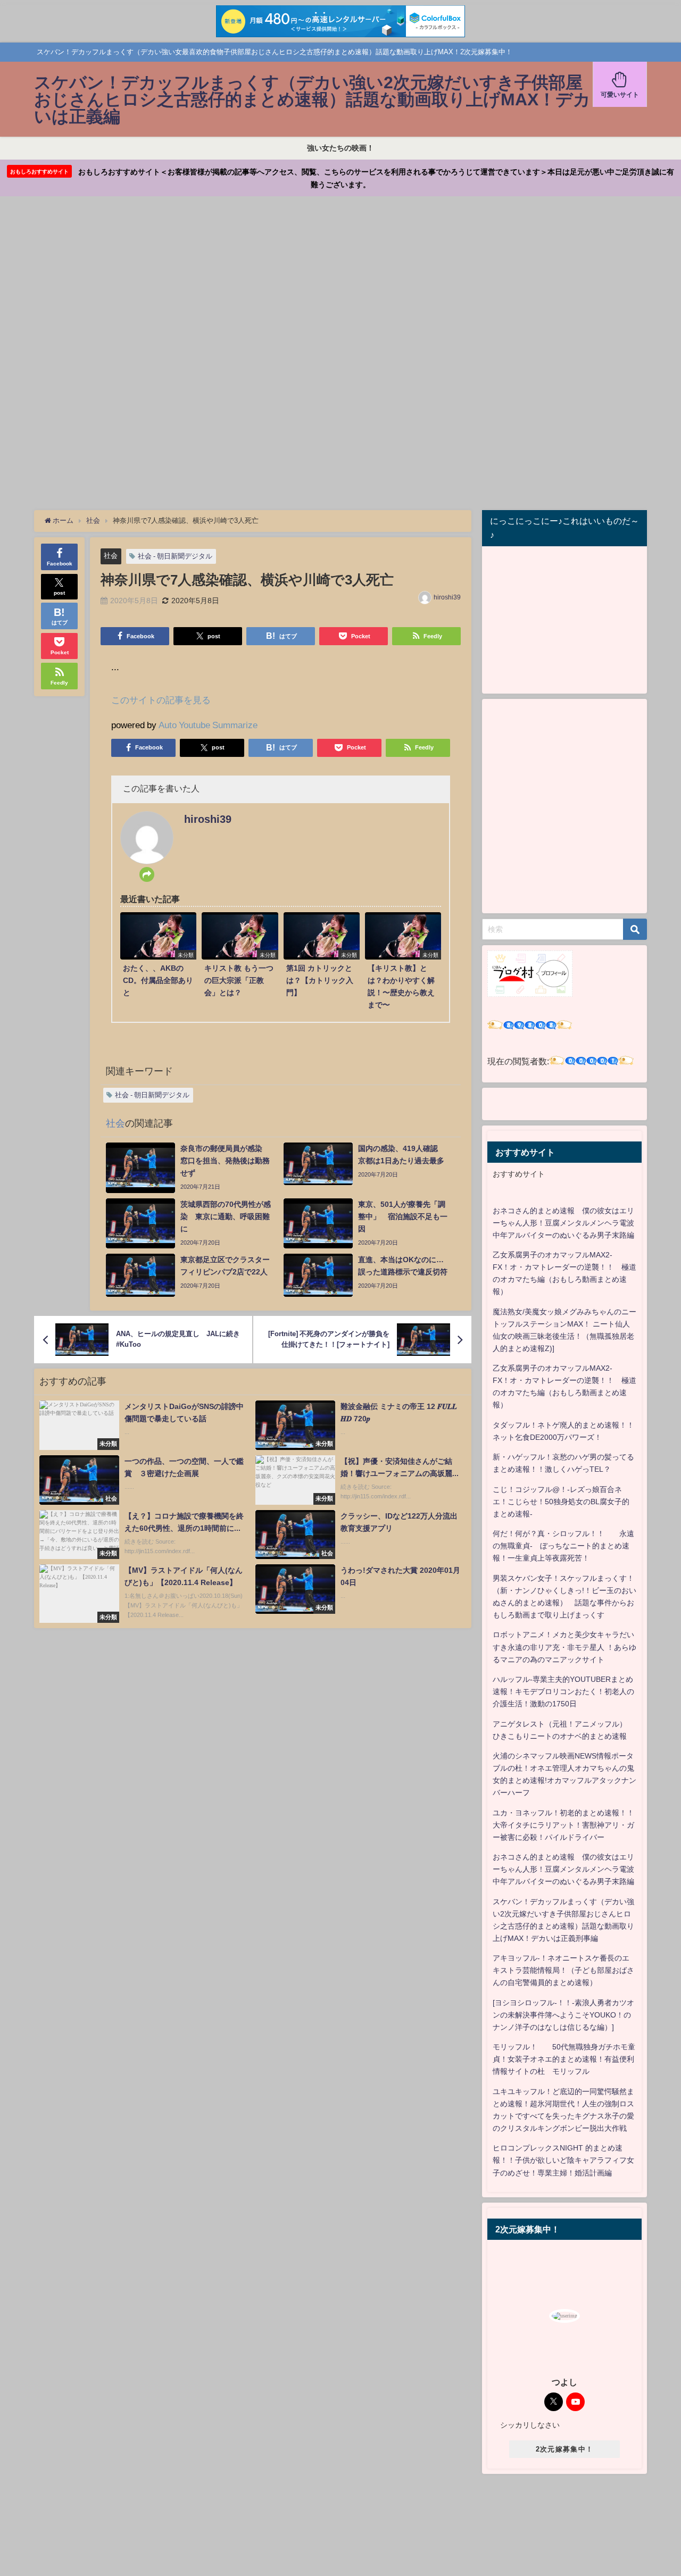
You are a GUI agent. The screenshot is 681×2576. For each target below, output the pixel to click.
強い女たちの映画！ (340, 148)
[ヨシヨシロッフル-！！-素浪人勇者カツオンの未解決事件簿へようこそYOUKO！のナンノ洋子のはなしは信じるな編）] (563, 2015)
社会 (111, 556)
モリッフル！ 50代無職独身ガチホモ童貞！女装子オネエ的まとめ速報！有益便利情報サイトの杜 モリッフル (564, 2059)
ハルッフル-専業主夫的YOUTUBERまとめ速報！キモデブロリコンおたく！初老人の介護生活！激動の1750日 (563, 1691)
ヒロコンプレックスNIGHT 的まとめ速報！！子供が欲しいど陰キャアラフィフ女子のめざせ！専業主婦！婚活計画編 (563, 2160)
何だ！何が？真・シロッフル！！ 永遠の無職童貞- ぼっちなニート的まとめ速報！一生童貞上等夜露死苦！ (563, 1546)
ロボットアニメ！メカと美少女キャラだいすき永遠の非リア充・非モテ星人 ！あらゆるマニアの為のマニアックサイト (564, 1647)
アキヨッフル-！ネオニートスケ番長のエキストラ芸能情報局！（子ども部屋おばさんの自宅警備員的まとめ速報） (563, 1970)
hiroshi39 (447, 597)
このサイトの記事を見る (161, 700)
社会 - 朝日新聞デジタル (175, 556)
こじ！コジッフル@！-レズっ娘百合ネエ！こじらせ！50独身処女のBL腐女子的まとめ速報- (561, 1502)
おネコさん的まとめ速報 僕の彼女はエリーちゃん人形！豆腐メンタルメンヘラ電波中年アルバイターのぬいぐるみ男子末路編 (563, 1223)
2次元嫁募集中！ (564, 2449)
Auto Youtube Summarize (208, 725)
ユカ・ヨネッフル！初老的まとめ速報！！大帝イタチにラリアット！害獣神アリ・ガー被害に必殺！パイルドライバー (563, 1825)
